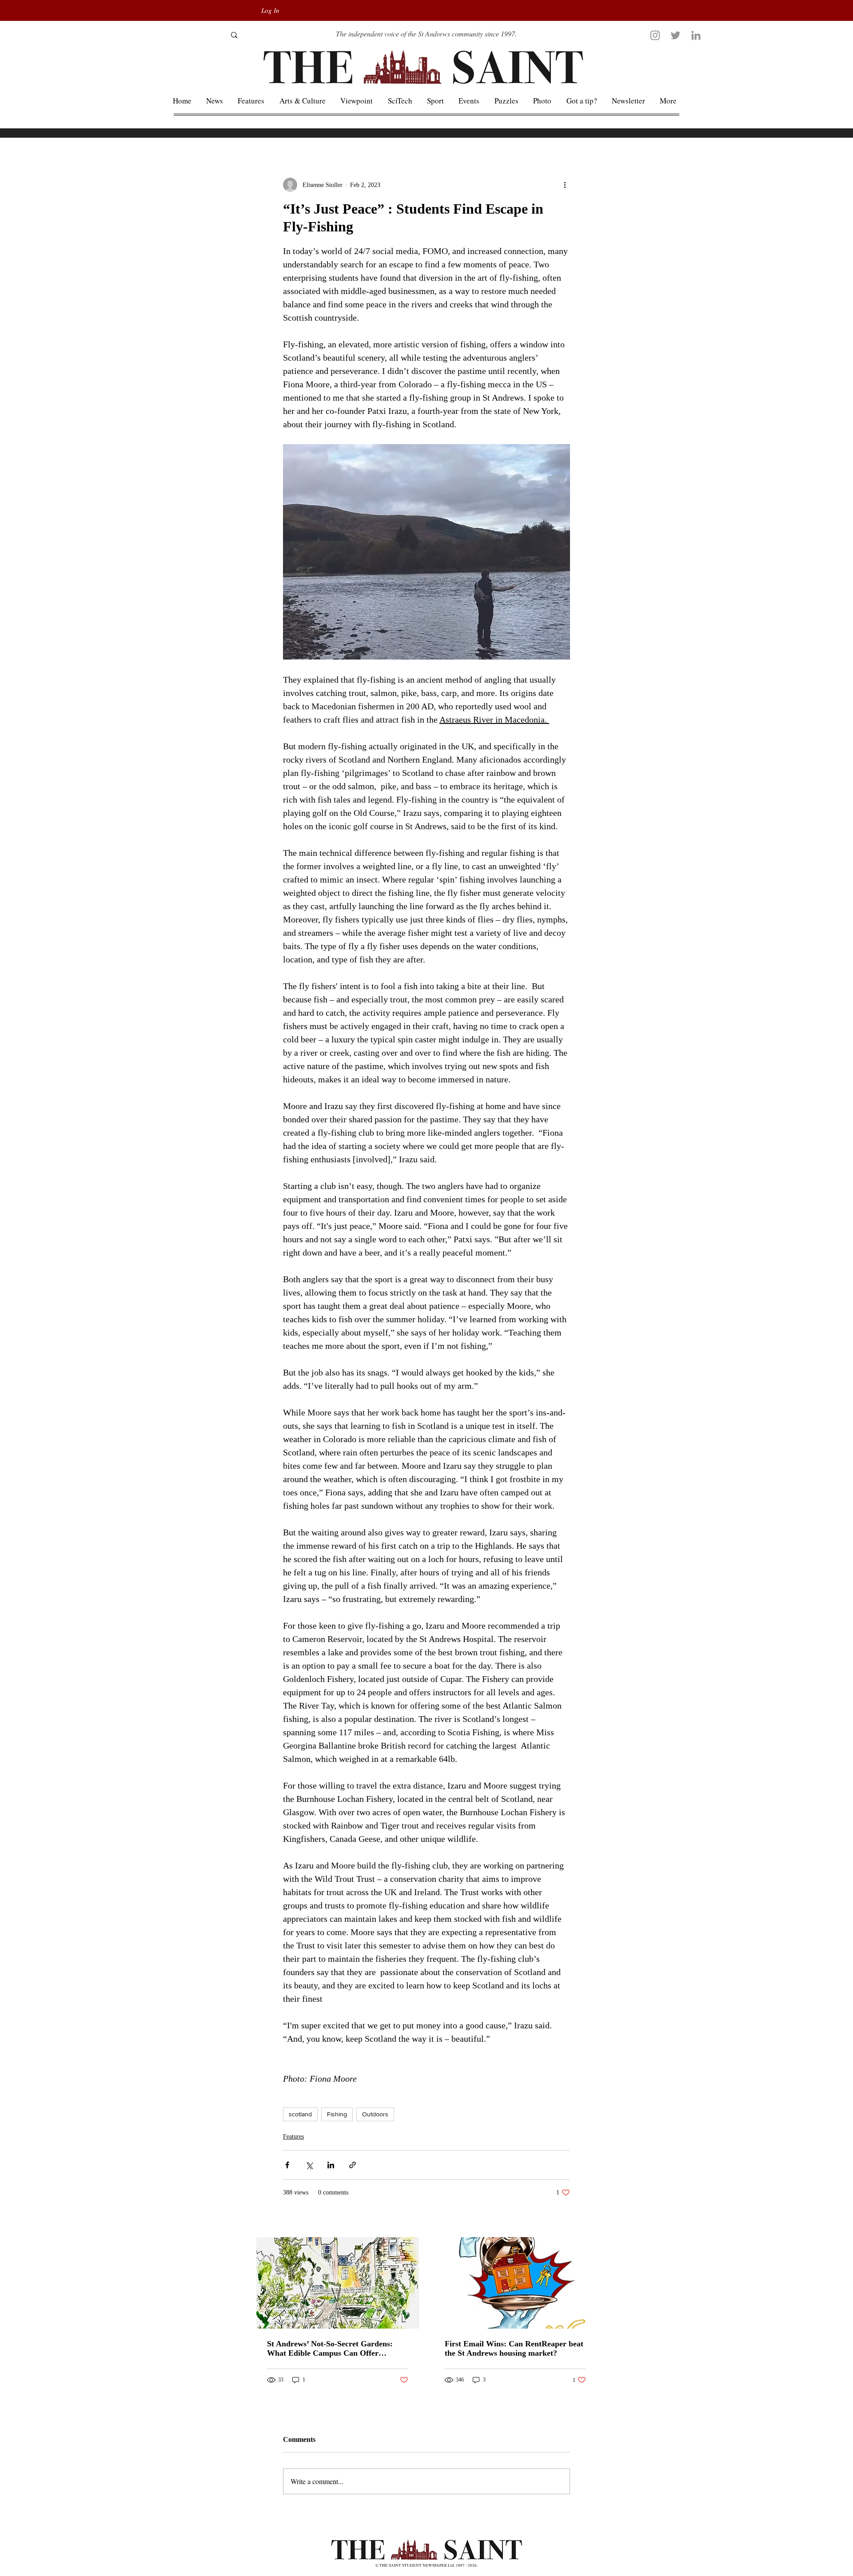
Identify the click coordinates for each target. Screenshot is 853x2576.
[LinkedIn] (696, 35)
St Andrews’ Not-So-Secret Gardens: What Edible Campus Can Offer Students (330, 2349)
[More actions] (565, 185)
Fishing (337, 2114)
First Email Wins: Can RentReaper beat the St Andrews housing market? (514, 2348)
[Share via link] (353, 2165)
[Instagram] (655, 35)
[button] (668, 101)
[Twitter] (676, 35)
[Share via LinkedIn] (331, 2165)
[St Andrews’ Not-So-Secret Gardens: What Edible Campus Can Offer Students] (338, 2283)
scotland (300, 2114)
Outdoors (375, 2114)
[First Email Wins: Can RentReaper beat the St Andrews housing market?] (515, 2283)
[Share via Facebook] (287, 2165)
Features (293, 2137)
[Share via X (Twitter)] (309, 2165)
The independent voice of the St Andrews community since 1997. (426, 34)
